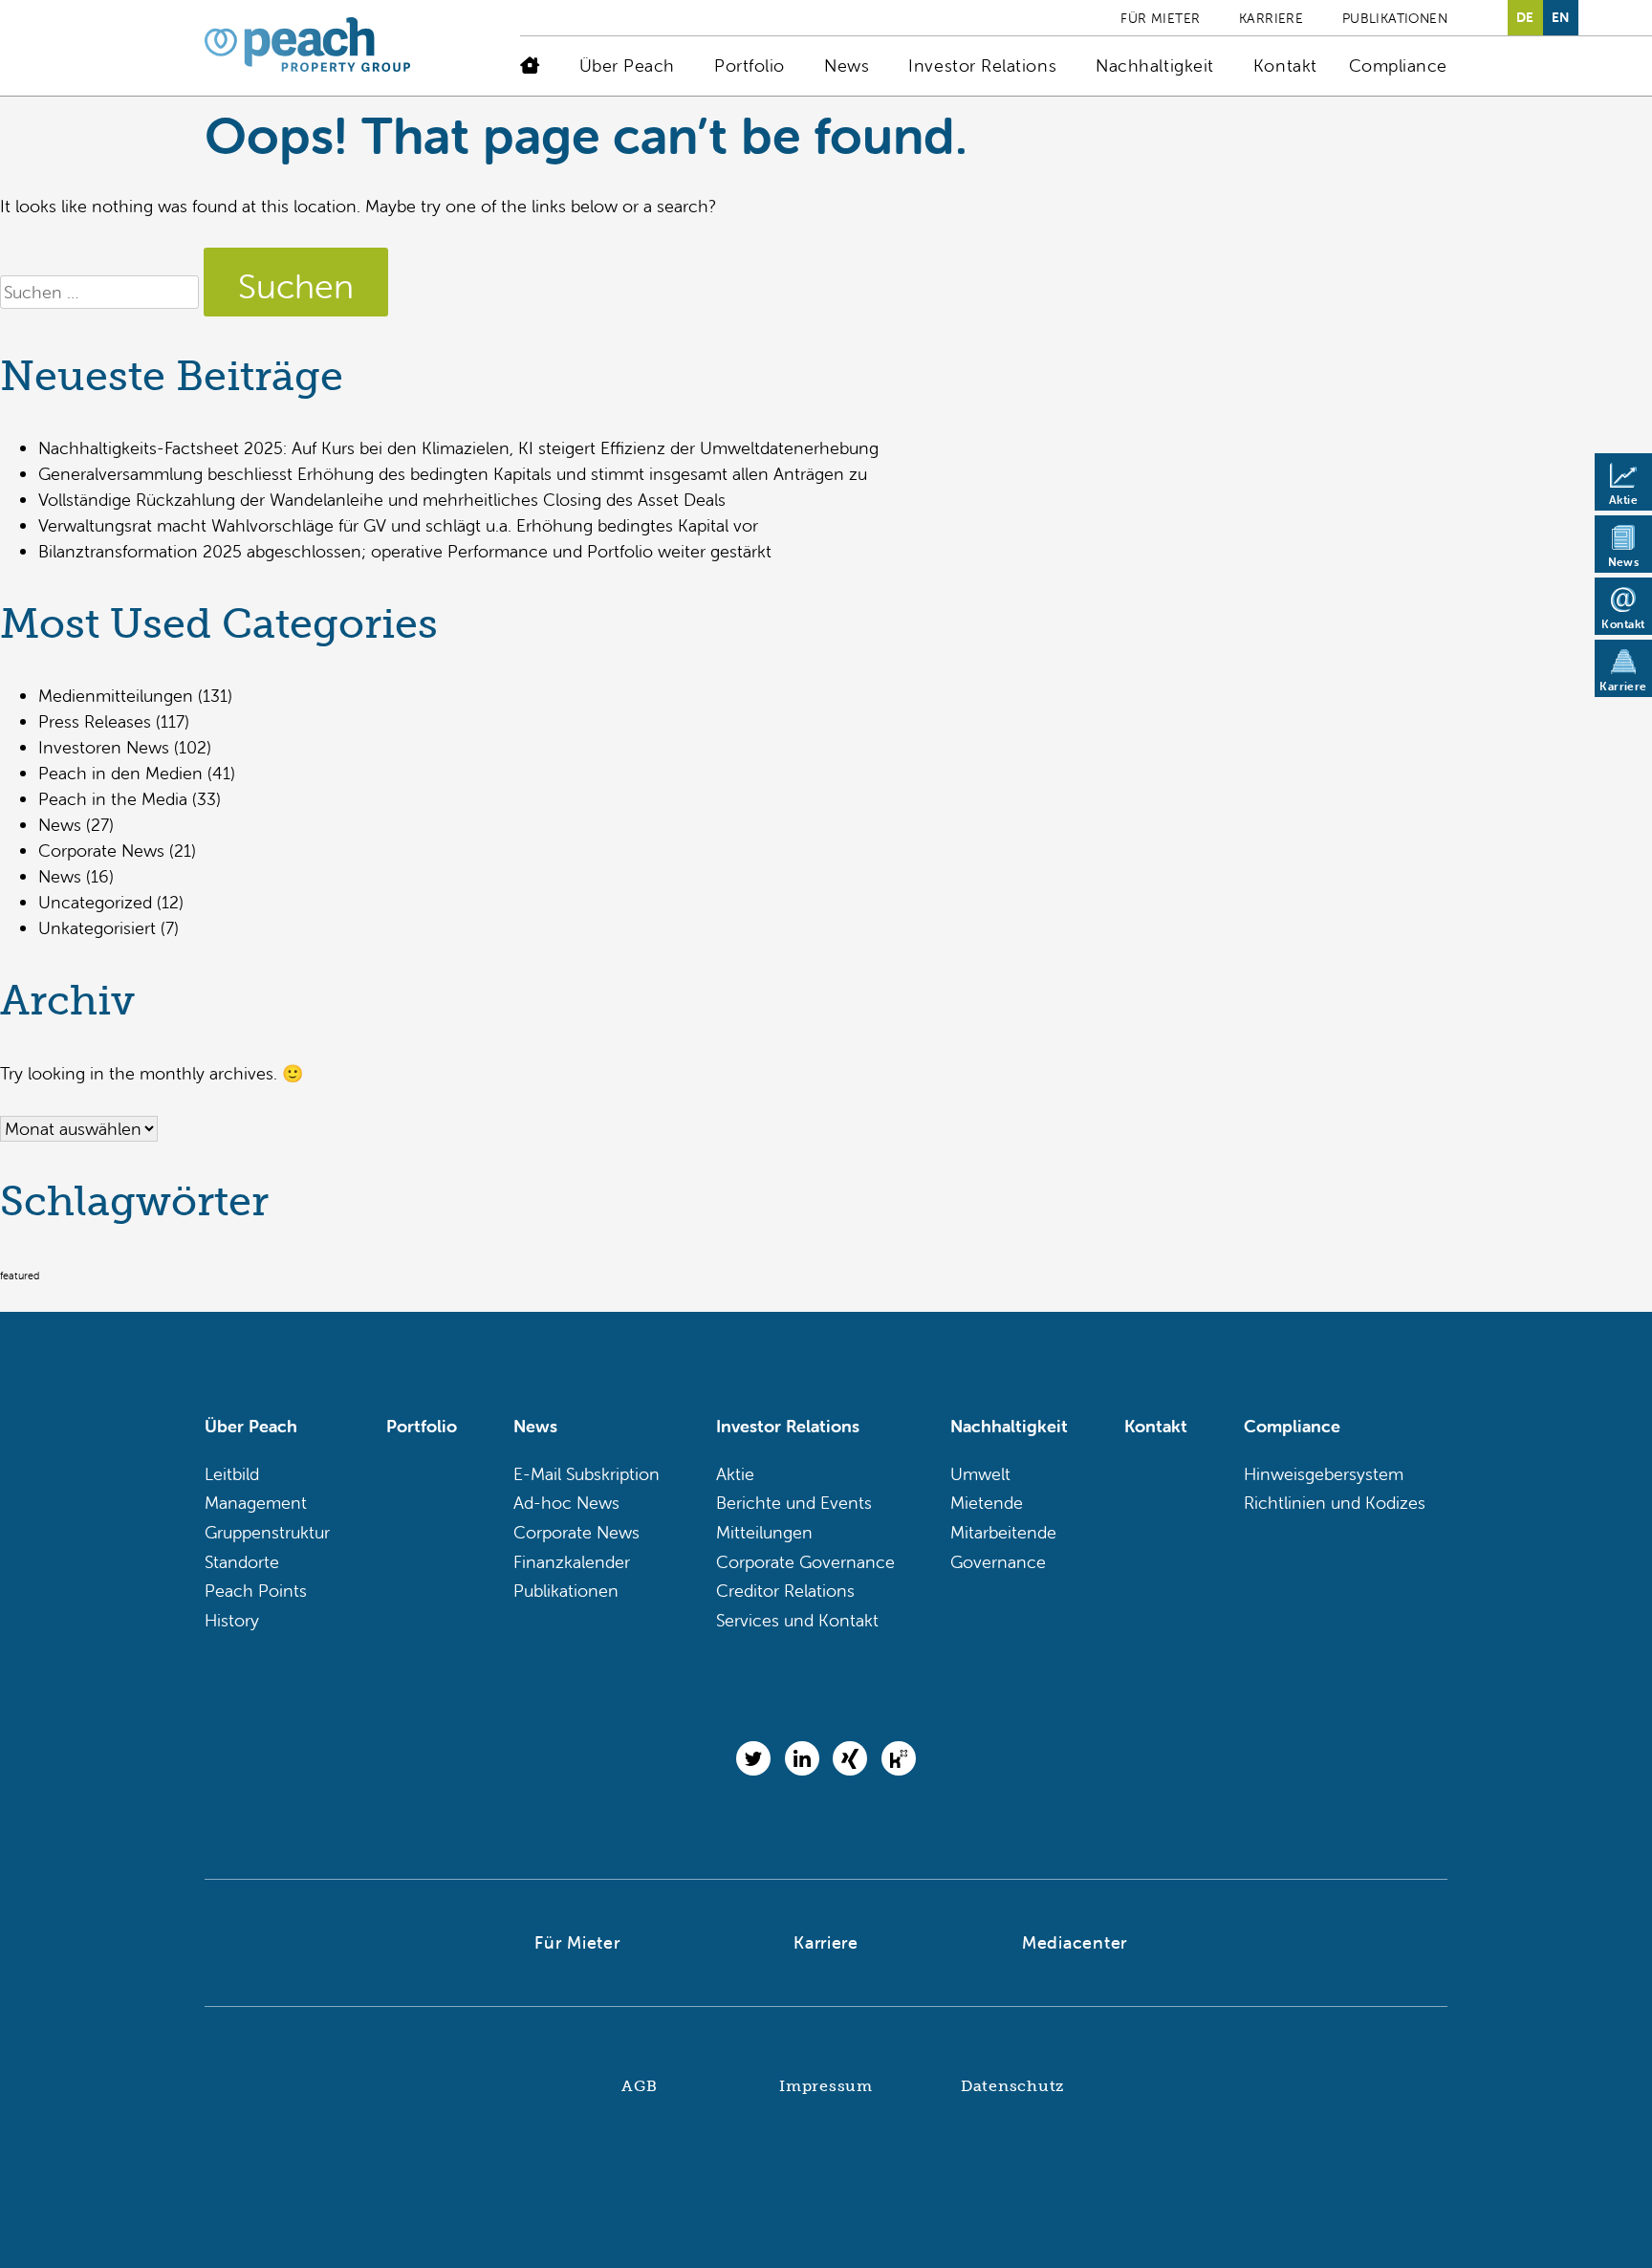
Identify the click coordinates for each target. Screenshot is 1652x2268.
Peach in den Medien (120, 773)
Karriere (1271, 18)
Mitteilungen (764, 1532)
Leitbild (232, 1474)
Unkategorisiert (97, 928)
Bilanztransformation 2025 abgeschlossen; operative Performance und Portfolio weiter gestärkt (405, 551)
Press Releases (95, 721)
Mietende (987, 1503)
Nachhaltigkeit (1155, 65)
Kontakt (1285, 65)
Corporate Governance (805, 1562)
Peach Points (256, 1591)
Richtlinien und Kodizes (1335, 1503)
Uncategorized (95, 902)
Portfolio (750, 65)
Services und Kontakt (797, 1620)
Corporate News (101, 850)
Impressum (826, 2086)
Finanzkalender (572, 1562)
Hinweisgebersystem (1324, 1474)
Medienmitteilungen (116, 696)
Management (256, 1503)
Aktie (735, 1474)
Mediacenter (1075, 1942)
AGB (639, 2086)
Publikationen (1395, 18)
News (847, 65)
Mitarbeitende (1003, 1532)
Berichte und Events (794, 1503)
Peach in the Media (113, 799)
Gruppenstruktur (267, 1532)
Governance (998, 1562)
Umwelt (980, 1474)
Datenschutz (1012, 2086)
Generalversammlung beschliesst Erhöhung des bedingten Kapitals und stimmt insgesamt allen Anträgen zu (453, 474)
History (232, 1620)
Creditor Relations (785, 1591)
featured (20, 1276)
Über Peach (627, 65)
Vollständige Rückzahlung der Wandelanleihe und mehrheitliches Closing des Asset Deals (382, 500)
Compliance (1398, 65)
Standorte (242, 1562)
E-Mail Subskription (587, 1474)
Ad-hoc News (566, 1503)
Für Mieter (1160, 18)
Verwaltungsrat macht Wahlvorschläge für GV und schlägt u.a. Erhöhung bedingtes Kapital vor (398, 525)
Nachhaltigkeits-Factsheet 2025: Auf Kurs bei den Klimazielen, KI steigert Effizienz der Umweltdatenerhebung (458, 448)
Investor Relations (982, 65)
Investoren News (104, 747)
